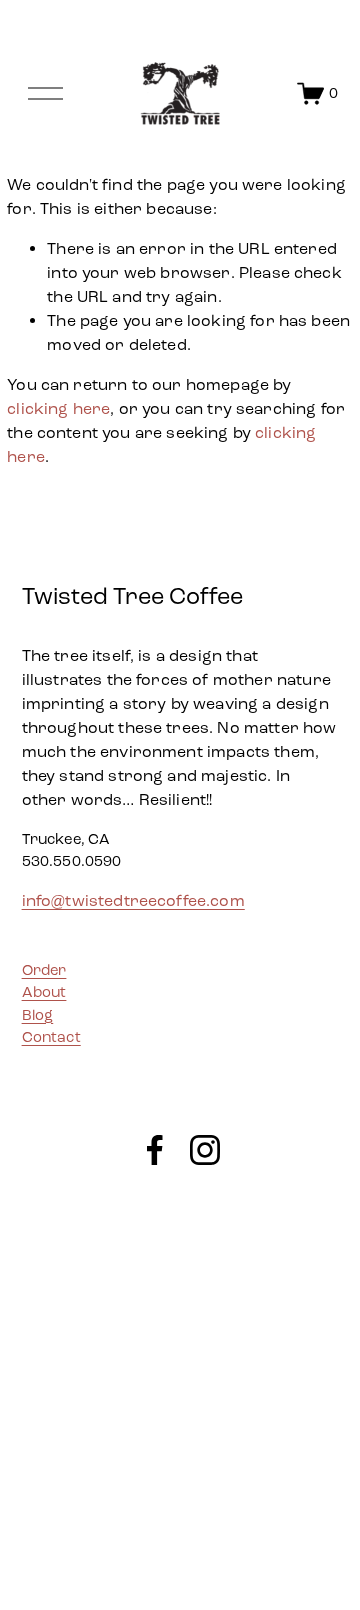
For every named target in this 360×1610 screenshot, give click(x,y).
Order (44, 970)
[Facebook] (155, 1150)
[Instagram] (205, 1150)
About (44, 992)
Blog (38, 1015)
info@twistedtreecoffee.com (133, 900)
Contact (51, 1037)
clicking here (58, 408)
